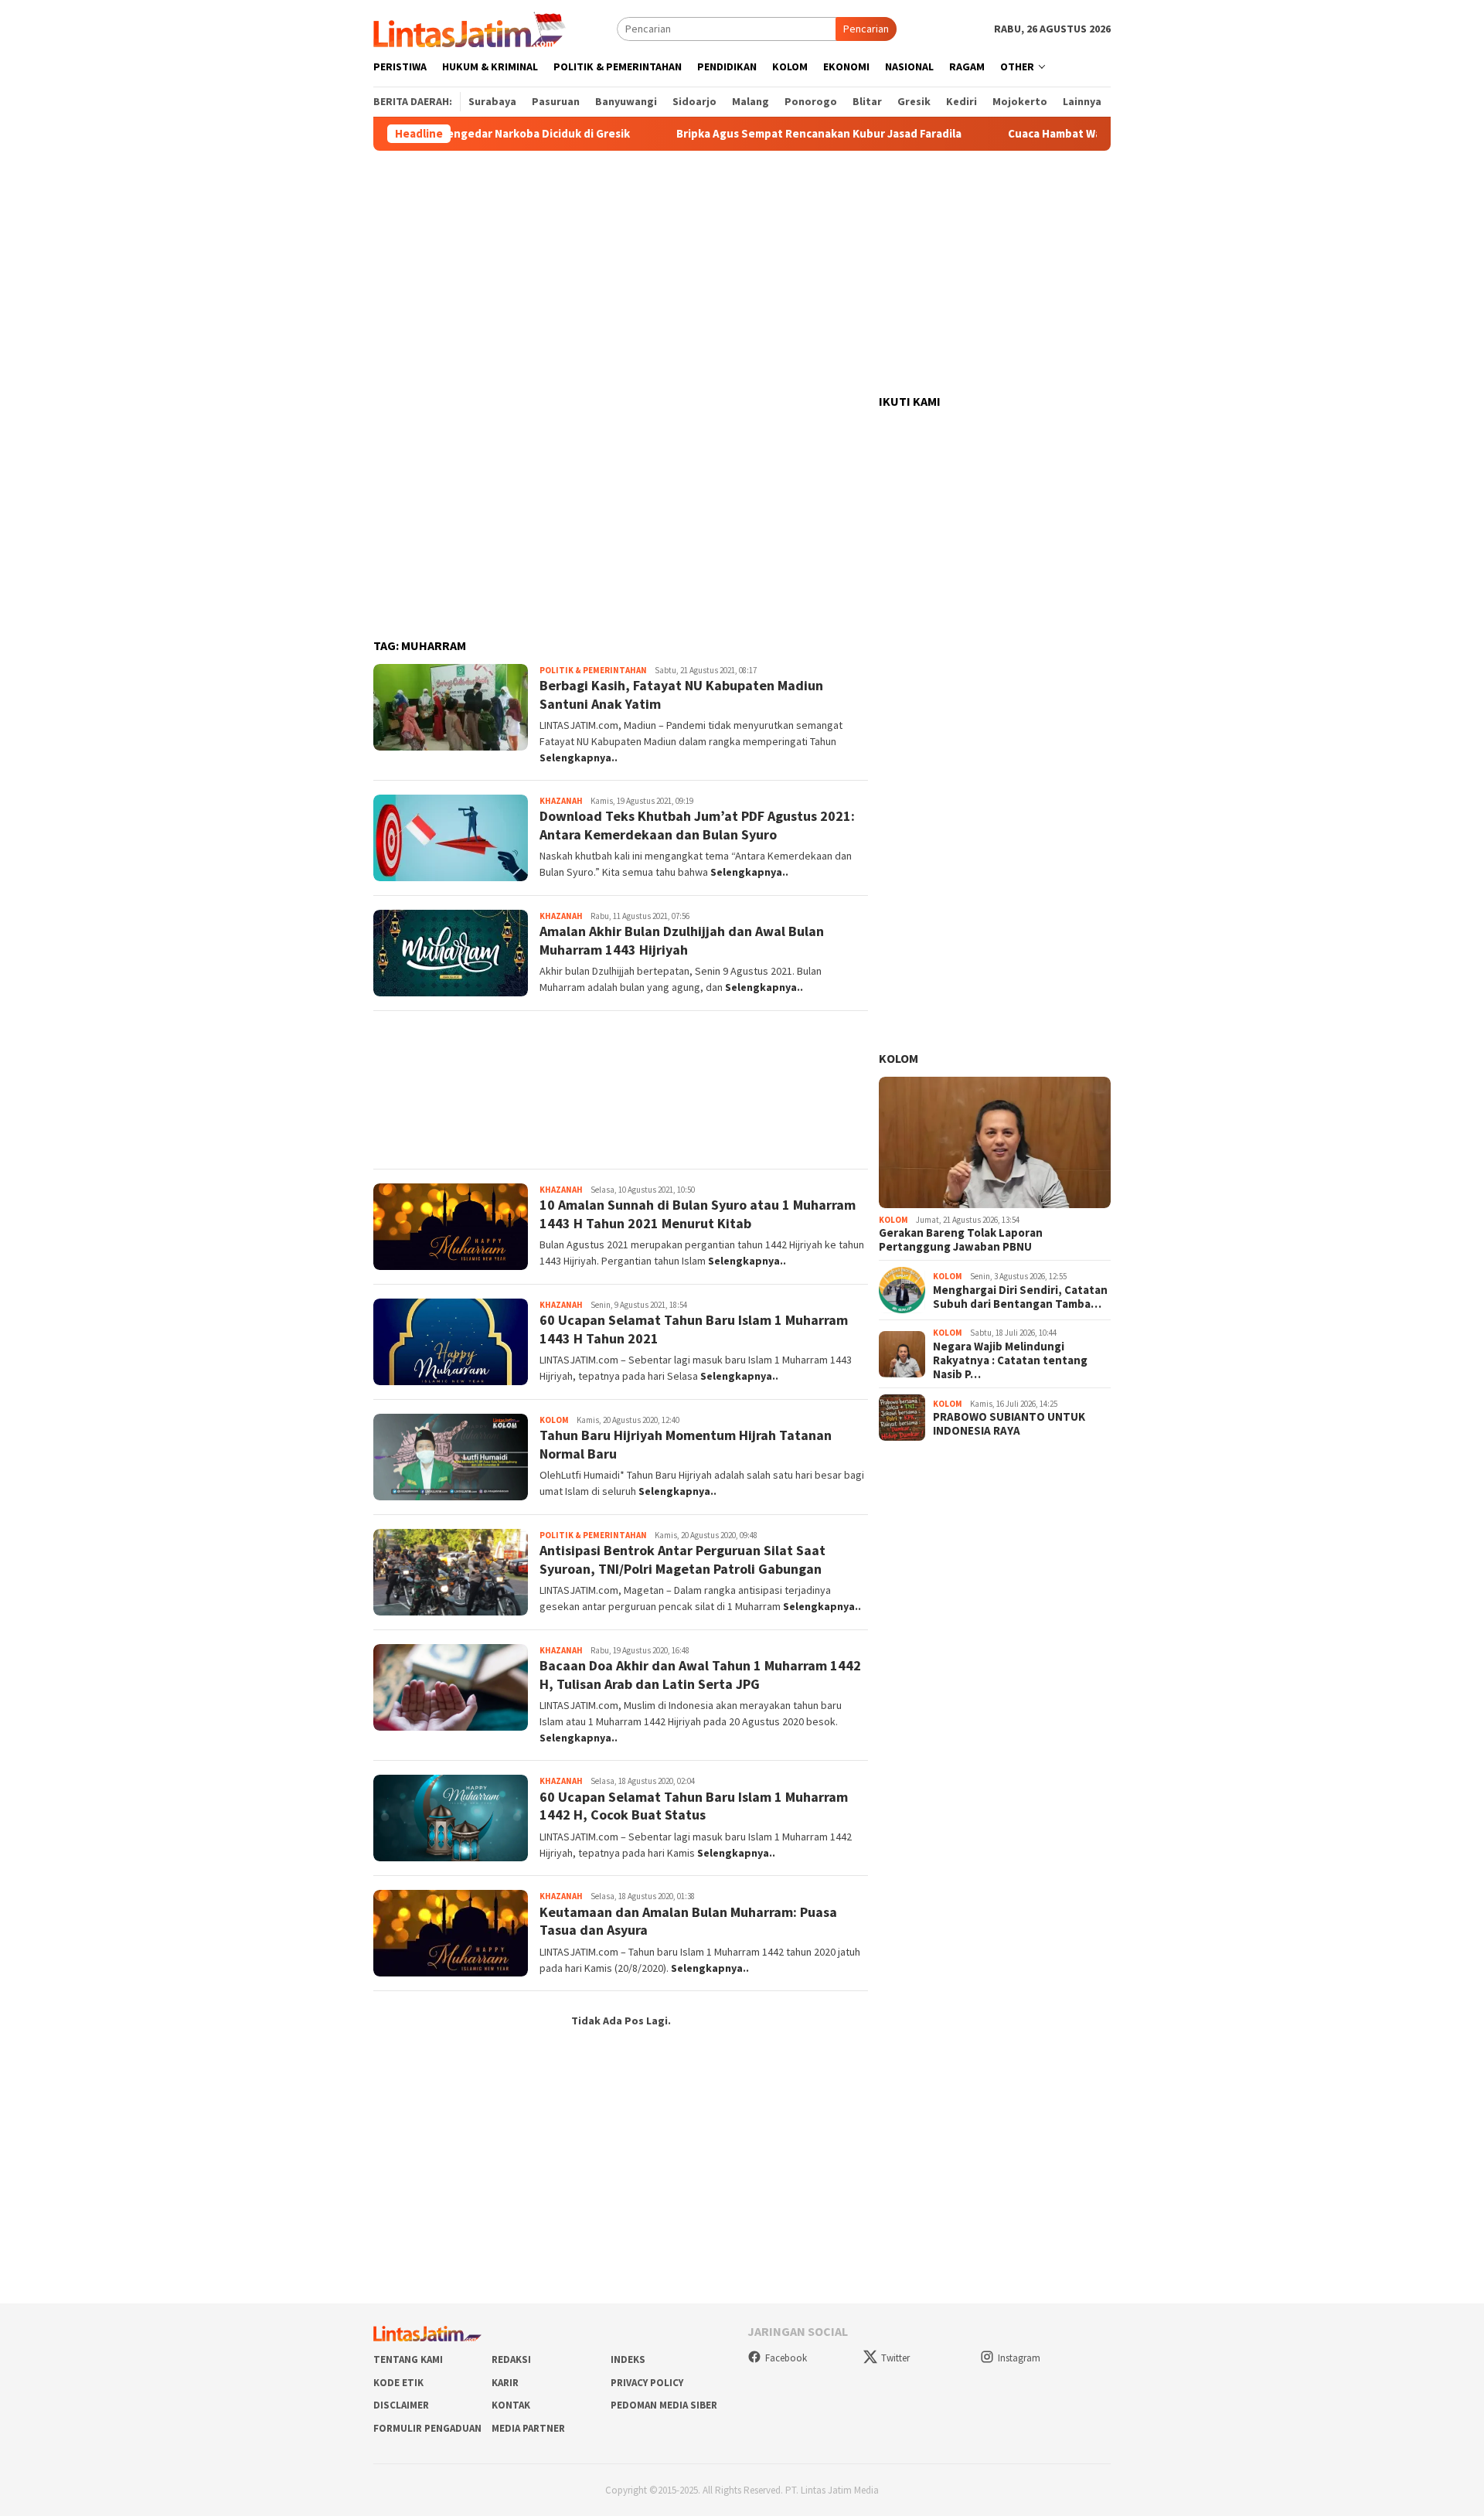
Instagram (1019, 2358)
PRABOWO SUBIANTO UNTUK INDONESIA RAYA (1009, 1424)
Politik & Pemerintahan (593, 670)
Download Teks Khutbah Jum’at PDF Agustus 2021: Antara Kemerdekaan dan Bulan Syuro (697, 825)
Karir (505, 2383)
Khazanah (561, 801)
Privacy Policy (647, 2383)
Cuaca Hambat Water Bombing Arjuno (1056, 134)
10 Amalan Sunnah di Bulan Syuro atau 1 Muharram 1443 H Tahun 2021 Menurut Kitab (698, 1214)
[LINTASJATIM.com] (471, 28)
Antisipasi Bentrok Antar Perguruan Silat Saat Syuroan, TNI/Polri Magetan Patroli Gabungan (682, 1559)
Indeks (628, 2359)
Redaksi (511, 2359)
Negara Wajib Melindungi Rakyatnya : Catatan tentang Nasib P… (1010, 1360)
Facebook (786, 2358)
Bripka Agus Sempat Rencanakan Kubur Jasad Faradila (768, 134)
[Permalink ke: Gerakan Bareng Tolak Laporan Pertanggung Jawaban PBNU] (995, 1142)
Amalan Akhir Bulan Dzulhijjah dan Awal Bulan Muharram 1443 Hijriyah (682, 940)
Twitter (895, 2358)
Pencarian (866, 29)
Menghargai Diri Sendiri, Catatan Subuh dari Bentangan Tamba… (1020, 1297)
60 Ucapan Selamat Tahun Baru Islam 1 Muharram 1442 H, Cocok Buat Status (694, 1806)
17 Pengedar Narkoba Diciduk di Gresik (477, 134)
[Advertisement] (742, 273)
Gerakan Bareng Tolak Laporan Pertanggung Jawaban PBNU (961, 1240)
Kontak (511, 2405)
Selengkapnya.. (579, 758)
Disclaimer (401, 2405)
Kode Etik (398, 2383)
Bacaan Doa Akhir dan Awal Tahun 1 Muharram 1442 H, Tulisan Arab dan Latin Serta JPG (700, 1674)
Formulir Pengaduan (427, 2428)
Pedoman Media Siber (664, 2405)
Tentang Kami (408, 2359)
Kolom (554, 1420)
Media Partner (528, 2428)
